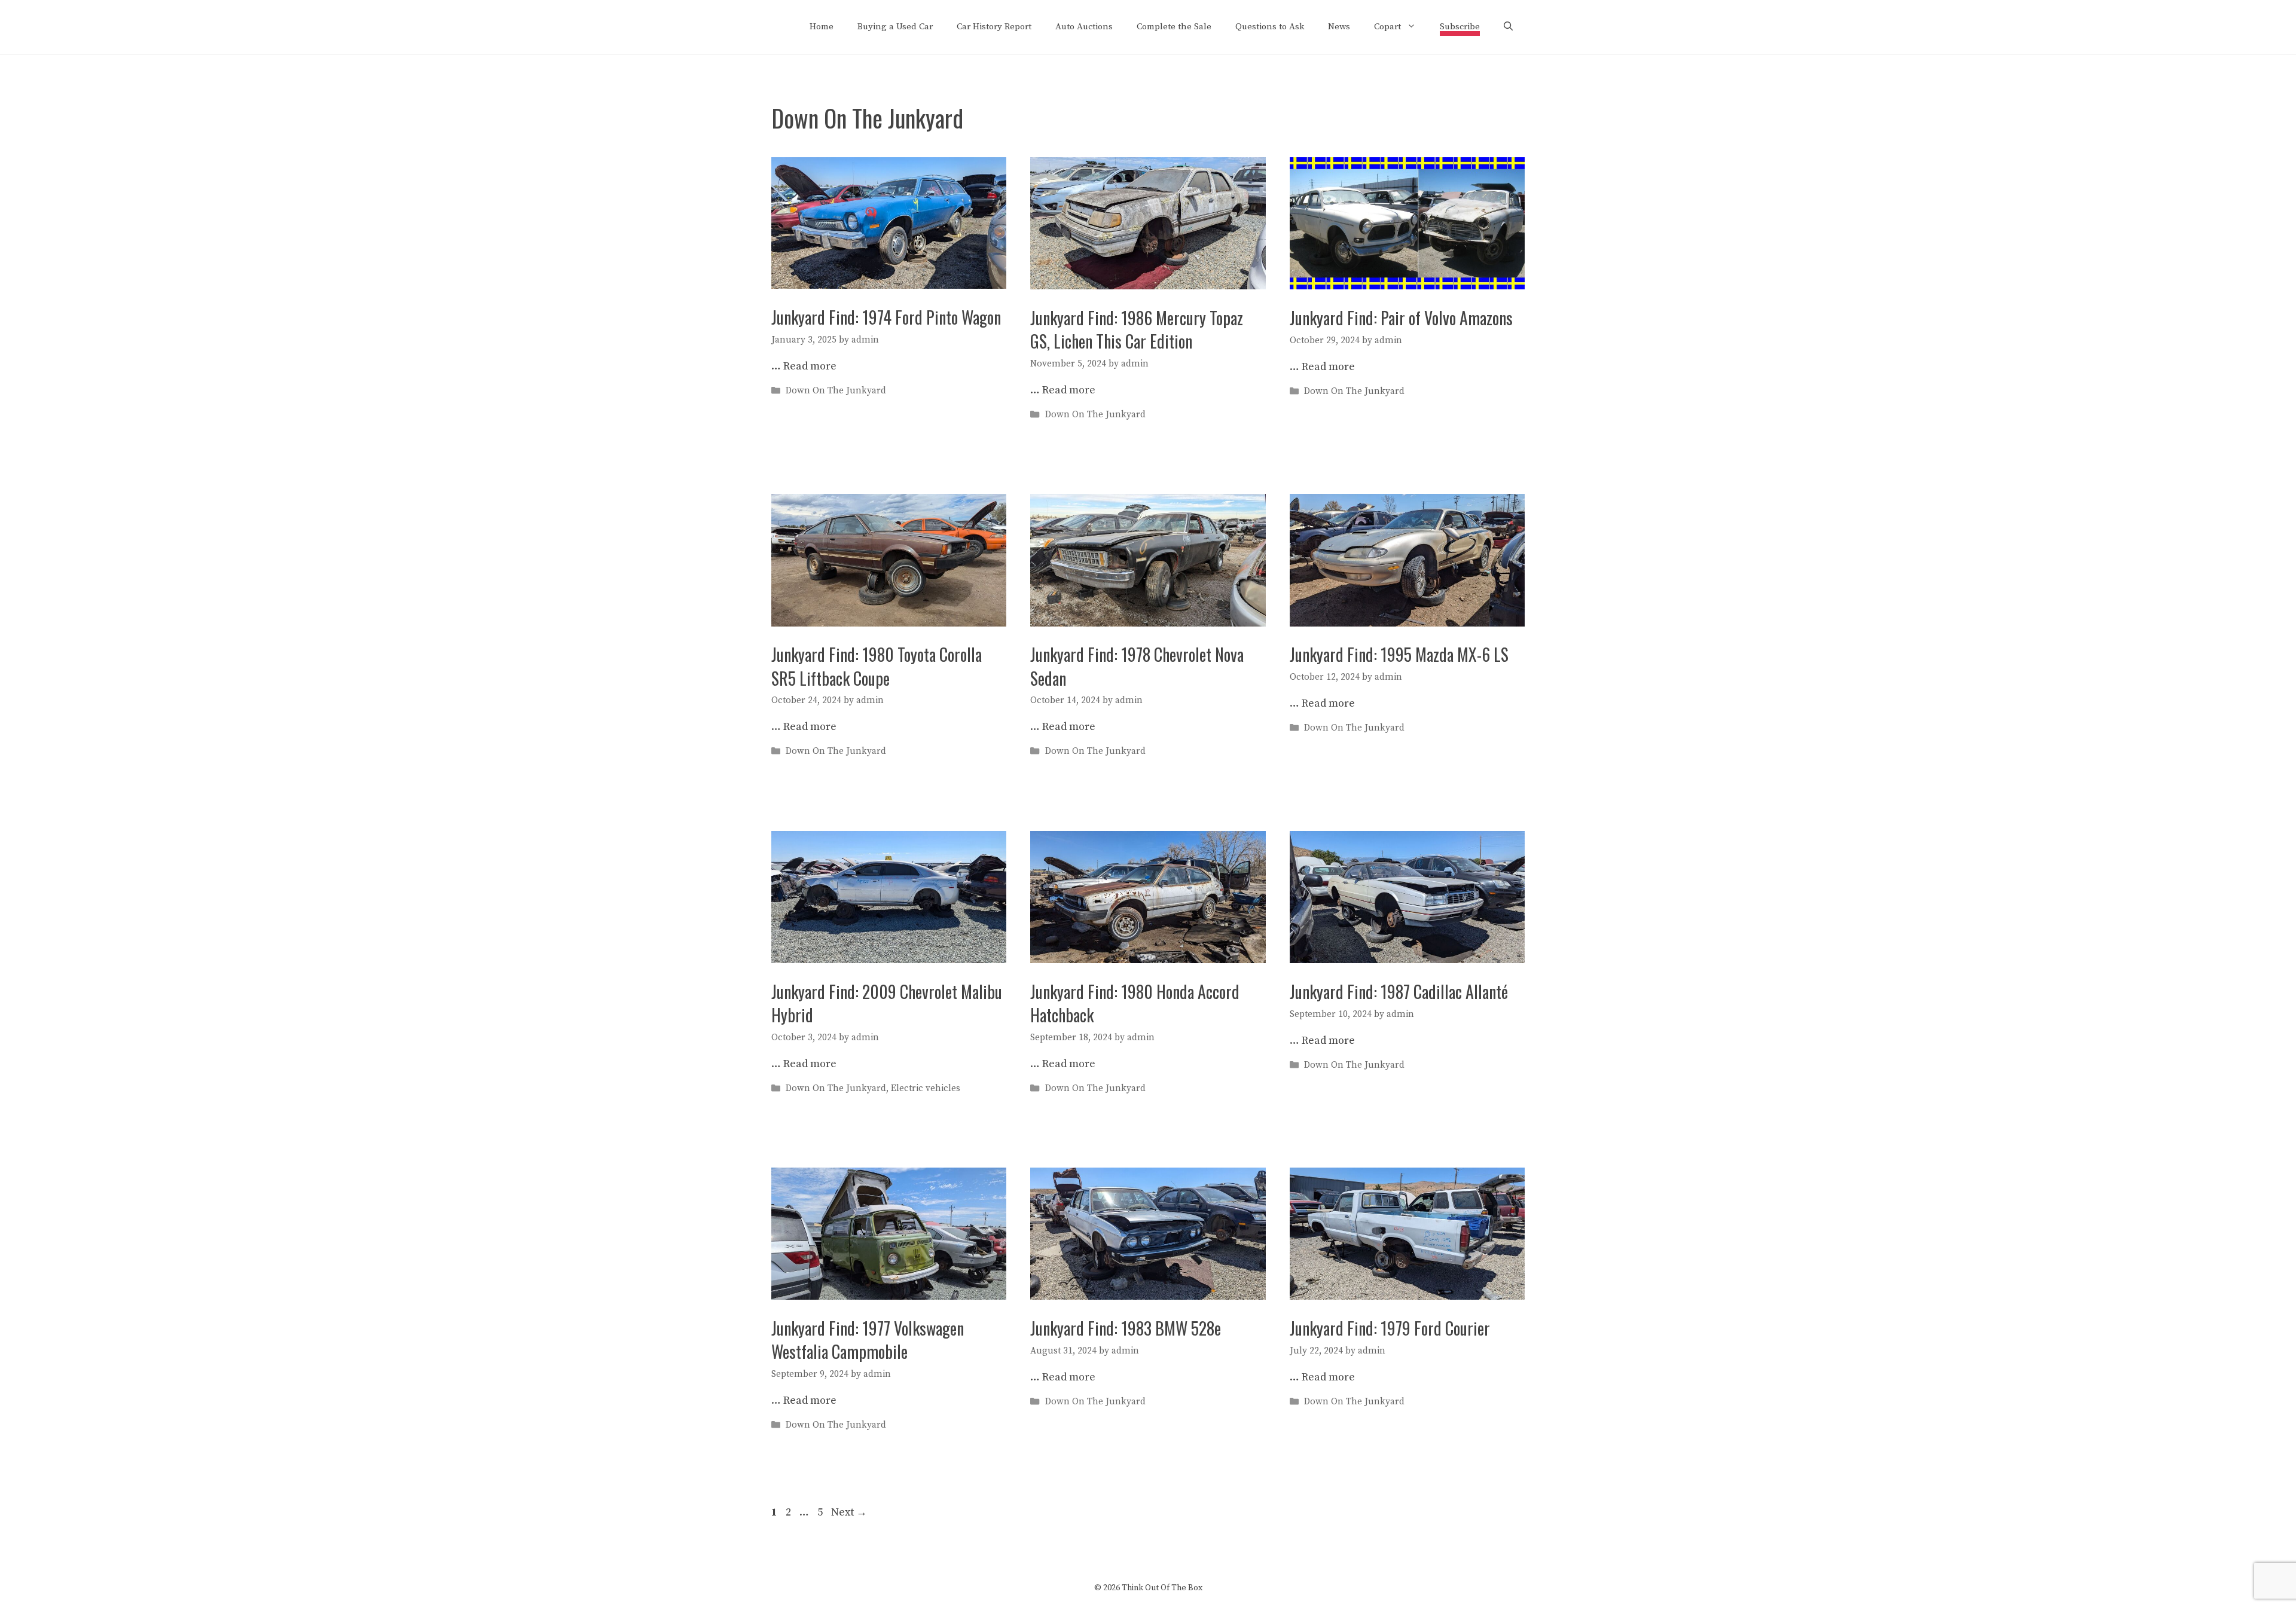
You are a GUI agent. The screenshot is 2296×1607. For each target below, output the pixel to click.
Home (822, 27)
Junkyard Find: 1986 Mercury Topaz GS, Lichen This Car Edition (1137, 329)
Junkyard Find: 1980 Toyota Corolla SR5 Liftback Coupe (877, 666)
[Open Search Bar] (1508, 27)
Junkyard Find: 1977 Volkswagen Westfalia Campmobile (868, 1340)
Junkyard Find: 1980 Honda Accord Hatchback (1135, 1003)
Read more (810, 366)
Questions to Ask (1270, 27)
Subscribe (1460, 27)
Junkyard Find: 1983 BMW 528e (1126, 1328)
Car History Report (994, 27)
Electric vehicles (926, 1088)
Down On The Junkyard (836, 391)
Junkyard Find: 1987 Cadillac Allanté (1399, 992)
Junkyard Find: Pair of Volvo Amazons (1401, 318)
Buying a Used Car (895, 27)
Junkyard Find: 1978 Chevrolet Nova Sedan (1137, 666)
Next (849, 1512)
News (1339, 27)
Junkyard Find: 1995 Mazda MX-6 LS (1399, 654)
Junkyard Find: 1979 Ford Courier (1390, 1328)
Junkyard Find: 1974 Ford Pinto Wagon (886, 317)
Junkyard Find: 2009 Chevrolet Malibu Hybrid (887, 1003)
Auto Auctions (1084, 27)
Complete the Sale (1174, 27)
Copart (1387, 27)
